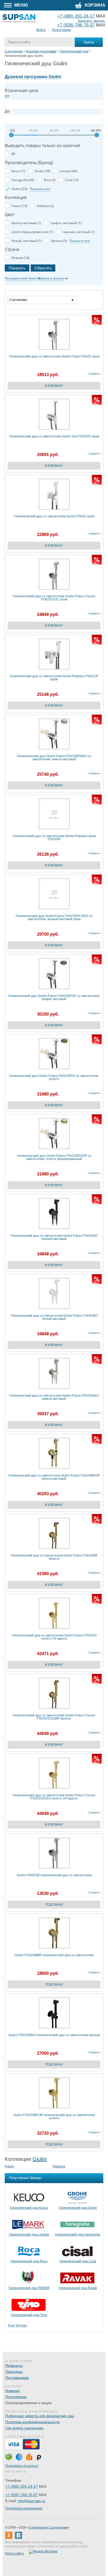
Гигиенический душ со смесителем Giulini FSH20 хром (54, 516)
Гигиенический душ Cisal (78, 2261)
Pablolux (59, 2166)
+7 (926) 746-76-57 (76, 25)
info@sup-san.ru (32, 2501)
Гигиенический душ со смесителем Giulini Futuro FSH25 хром (54, 357)
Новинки (12, 2391)
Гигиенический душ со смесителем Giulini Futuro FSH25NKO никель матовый (54, 1397)
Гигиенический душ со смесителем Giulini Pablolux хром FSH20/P (54, 838)
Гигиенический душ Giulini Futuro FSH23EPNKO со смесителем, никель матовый (54, 758)
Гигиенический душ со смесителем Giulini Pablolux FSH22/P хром (54, 678)
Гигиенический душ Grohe (78, 2208)
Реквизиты (14, 2366)
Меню (21, 5)
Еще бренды (18, 2326)
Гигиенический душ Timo (29, 2315)
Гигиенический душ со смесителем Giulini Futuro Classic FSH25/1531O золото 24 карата (54, 1797)
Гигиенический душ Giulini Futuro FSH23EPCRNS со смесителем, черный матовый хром (54, 918)
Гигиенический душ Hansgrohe (78, 2235)
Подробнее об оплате (22, 2466)
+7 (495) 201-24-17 (21, 2486)
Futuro (9, 2166)
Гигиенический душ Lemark (29, 2235)
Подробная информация (24, 2508)
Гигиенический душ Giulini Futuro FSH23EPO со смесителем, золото (54, 1078)
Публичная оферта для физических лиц (40, 2416)
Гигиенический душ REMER (29, 2288)
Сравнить (94, 374)
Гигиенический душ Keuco (29, 2208)
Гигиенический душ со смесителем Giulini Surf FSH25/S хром (54, 436)
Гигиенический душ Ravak (78, 2288)
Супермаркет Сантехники (48, 2528)
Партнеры (14, 2372)
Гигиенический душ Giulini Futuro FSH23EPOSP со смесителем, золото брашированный (54, 1157)
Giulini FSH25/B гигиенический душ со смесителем (54, 1875)
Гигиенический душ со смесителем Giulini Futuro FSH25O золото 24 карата (54, 1637)
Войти (41, 30)
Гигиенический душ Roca (29, 2261)
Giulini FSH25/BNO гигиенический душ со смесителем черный (54, 2035)
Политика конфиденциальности (33, 2422)
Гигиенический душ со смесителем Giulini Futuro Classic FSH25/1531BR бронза (54, 1717)
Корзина (94, 5)
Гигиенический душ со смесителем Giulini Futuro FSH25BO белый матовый (54, 1317)
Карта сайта (14, 2553)
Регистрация (62, 30)
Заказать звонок (91, 21)
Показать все (40, 189)
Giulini (40, 2159)
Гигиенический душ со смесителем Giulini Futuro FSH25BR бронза (54, 1557)
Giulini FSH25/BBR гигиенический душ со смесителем (54, 1955)
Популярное (16, 2397)
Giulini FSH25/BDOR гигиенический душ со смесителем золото (54, 2117)
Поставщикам (17, 2378)
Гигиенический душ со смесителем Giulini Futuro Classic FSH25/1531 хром (54, 598)
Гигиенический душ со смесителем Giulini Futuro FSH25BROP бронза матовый (54, 1477)
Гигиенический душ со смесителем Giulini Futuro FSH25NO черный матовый (54, 1237)
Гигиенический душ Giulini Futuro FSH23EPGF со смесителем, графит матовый (54, 998)
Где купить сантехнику (24, 2428)
